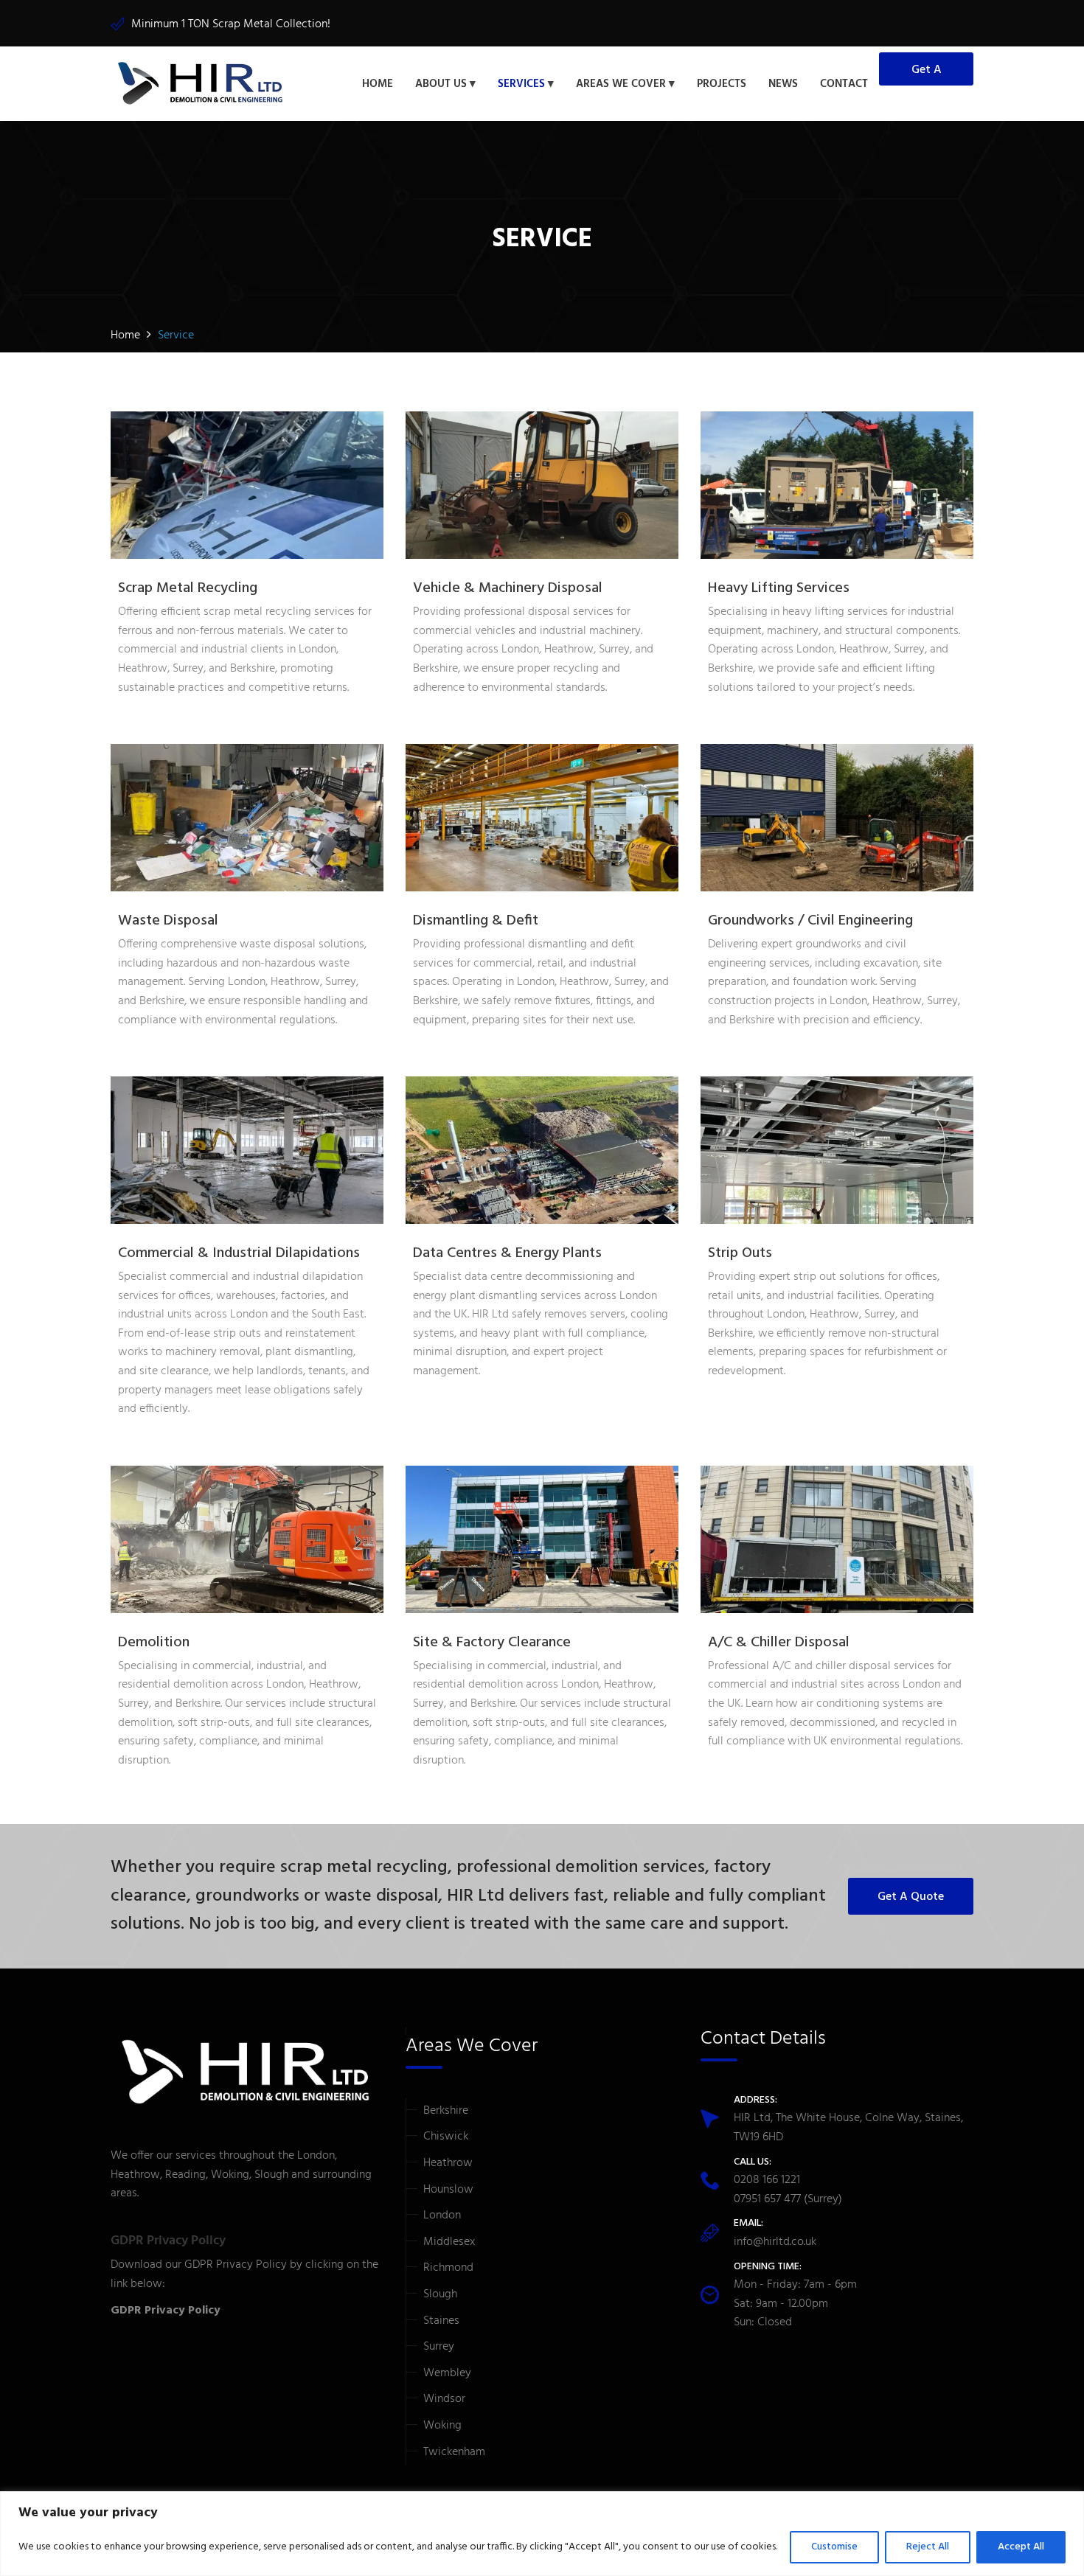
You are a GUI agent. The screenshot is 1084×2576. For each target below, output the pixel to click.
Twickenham (454, 2452)
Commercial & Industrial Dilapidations (239, 1253)
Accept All (1021, 2547)
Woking (442, 2426)
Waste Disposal (168, 921)
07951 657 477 (767, 2199)
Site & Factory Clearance (492, 1643)
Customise (834, 2547)
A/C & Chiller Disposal (779, 1643)
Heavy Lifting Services (779, 588)
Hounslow (448, 2190)
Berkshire (446, 2111)
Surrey (439, 2347)
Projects (722, 84)
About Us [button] (441, 84)
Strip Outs (740, 1253)
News (783, 84)
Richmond (448, 2268)
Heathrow (448, 2163)
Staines (441, 2321)
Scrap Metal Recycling (188, 588)
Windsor (444, 2399)
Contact (844, 84)
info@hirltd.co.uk (775, 2242)
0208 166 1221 (767, 2180)
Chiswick (446, 2137)
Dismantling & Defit (476, 921)
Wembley (447, 2373)
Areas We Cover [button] (621, 84)
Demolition (154, 1643)
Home (378, 84)
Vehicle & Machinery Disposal (508, 588)
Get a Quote (927, 73)
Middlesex (449, 2242)
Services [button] (521, 84)
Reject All (928, 2547)
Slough (440, 2294)
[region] (542, 2534)
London (442, 2215)
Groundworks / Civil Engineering (810, 921)
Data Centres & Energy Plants (507, 1253)
